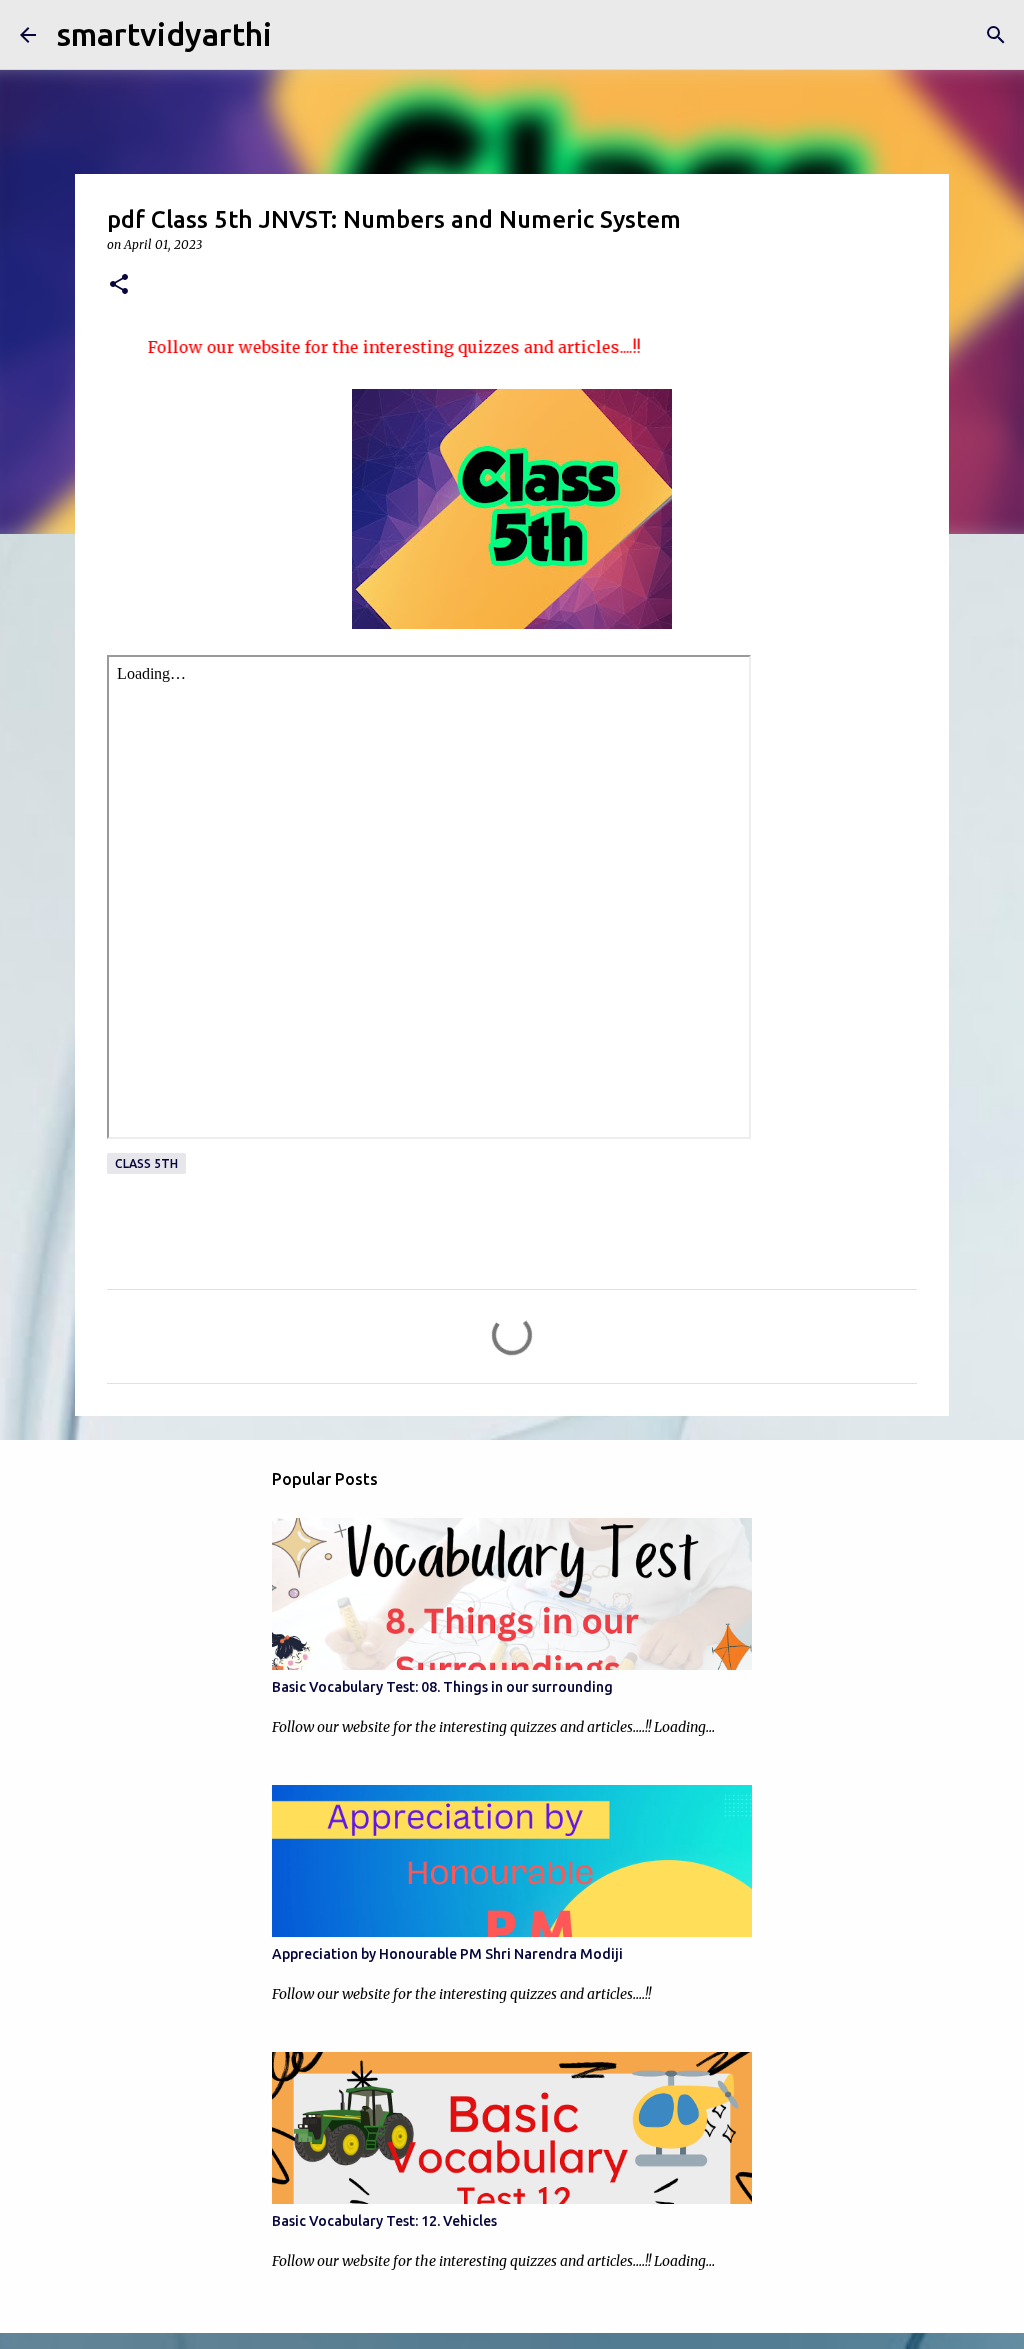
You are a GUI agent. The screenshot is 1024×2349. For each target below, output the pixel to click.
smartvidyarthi (164, 34)
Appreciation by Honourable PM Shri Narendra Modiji (447, 1954)
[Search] (996, 35)
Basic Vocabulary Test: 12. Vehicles (384, 2221)
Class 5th (146, 1163)
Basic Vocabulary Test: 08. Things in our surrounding (442, 1687)
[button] (119, 285)
